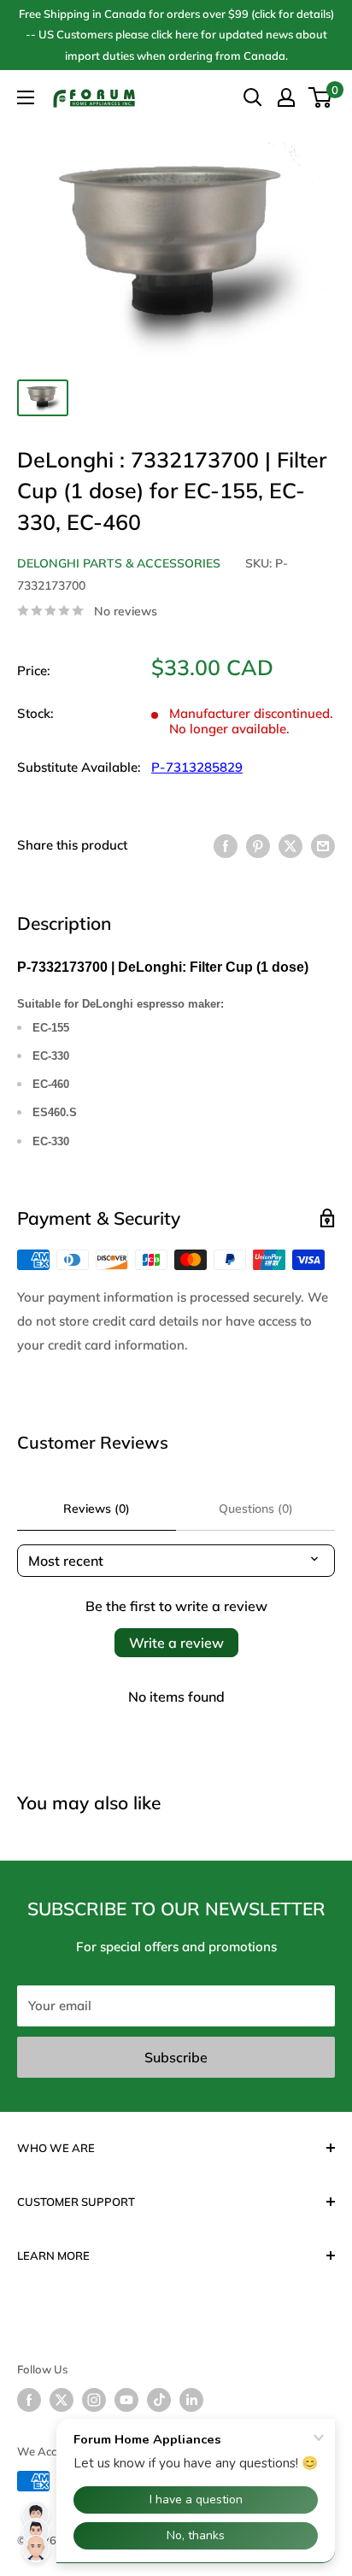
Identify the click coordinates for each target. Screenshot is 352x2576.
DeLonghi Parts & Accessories (119, 563)
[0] (321, 97)
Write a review (176, 1643)
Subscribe (176, 2057)
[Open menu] (26, 97)
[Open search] (253, 97)
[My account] (286, 97)
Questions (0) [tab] (256, 1509)
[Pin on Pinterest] (258, 846)
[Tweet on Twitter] (290, 846)
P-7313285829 (197, 767)
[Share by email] (323, 846)
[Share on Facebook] (226, 846)
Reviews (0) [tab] (97, 1509)
